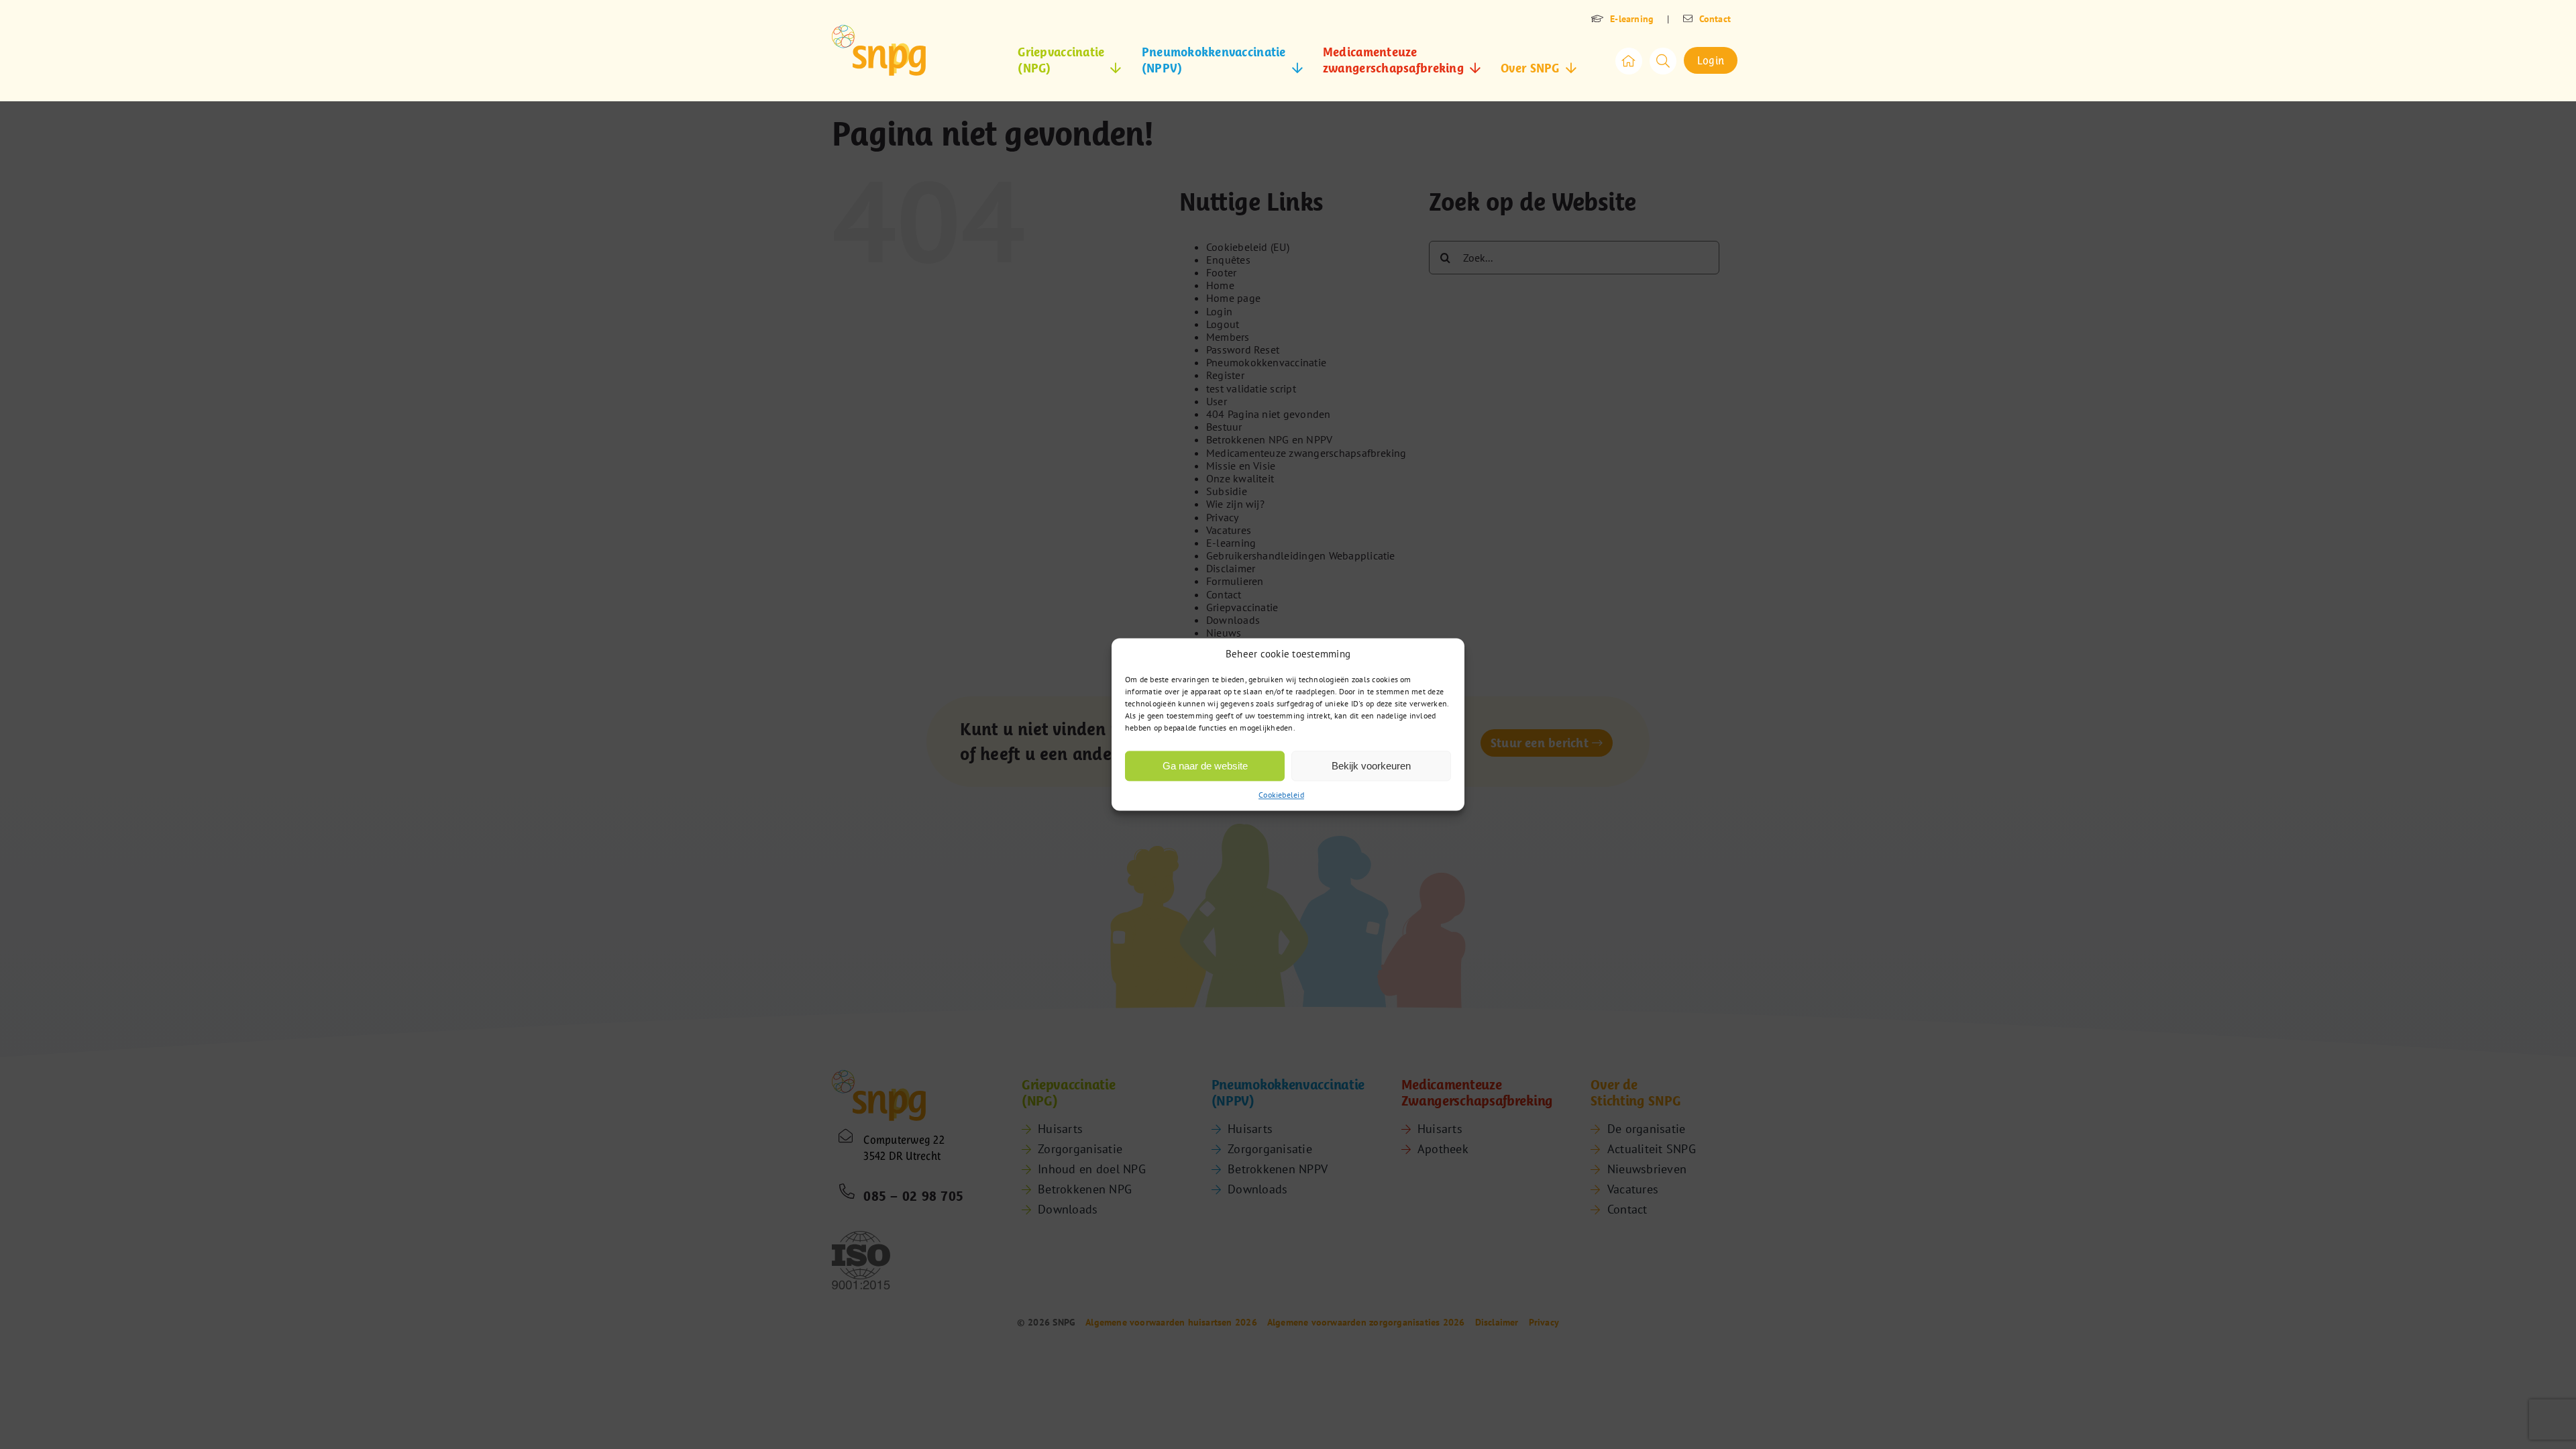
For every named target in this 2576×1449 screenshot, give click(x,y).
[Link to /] (1629, 61)
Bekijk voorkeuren (1371, 766)
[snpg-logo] (879, 50)
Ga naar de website (1205, 766)
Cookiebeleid (1281, 795)
